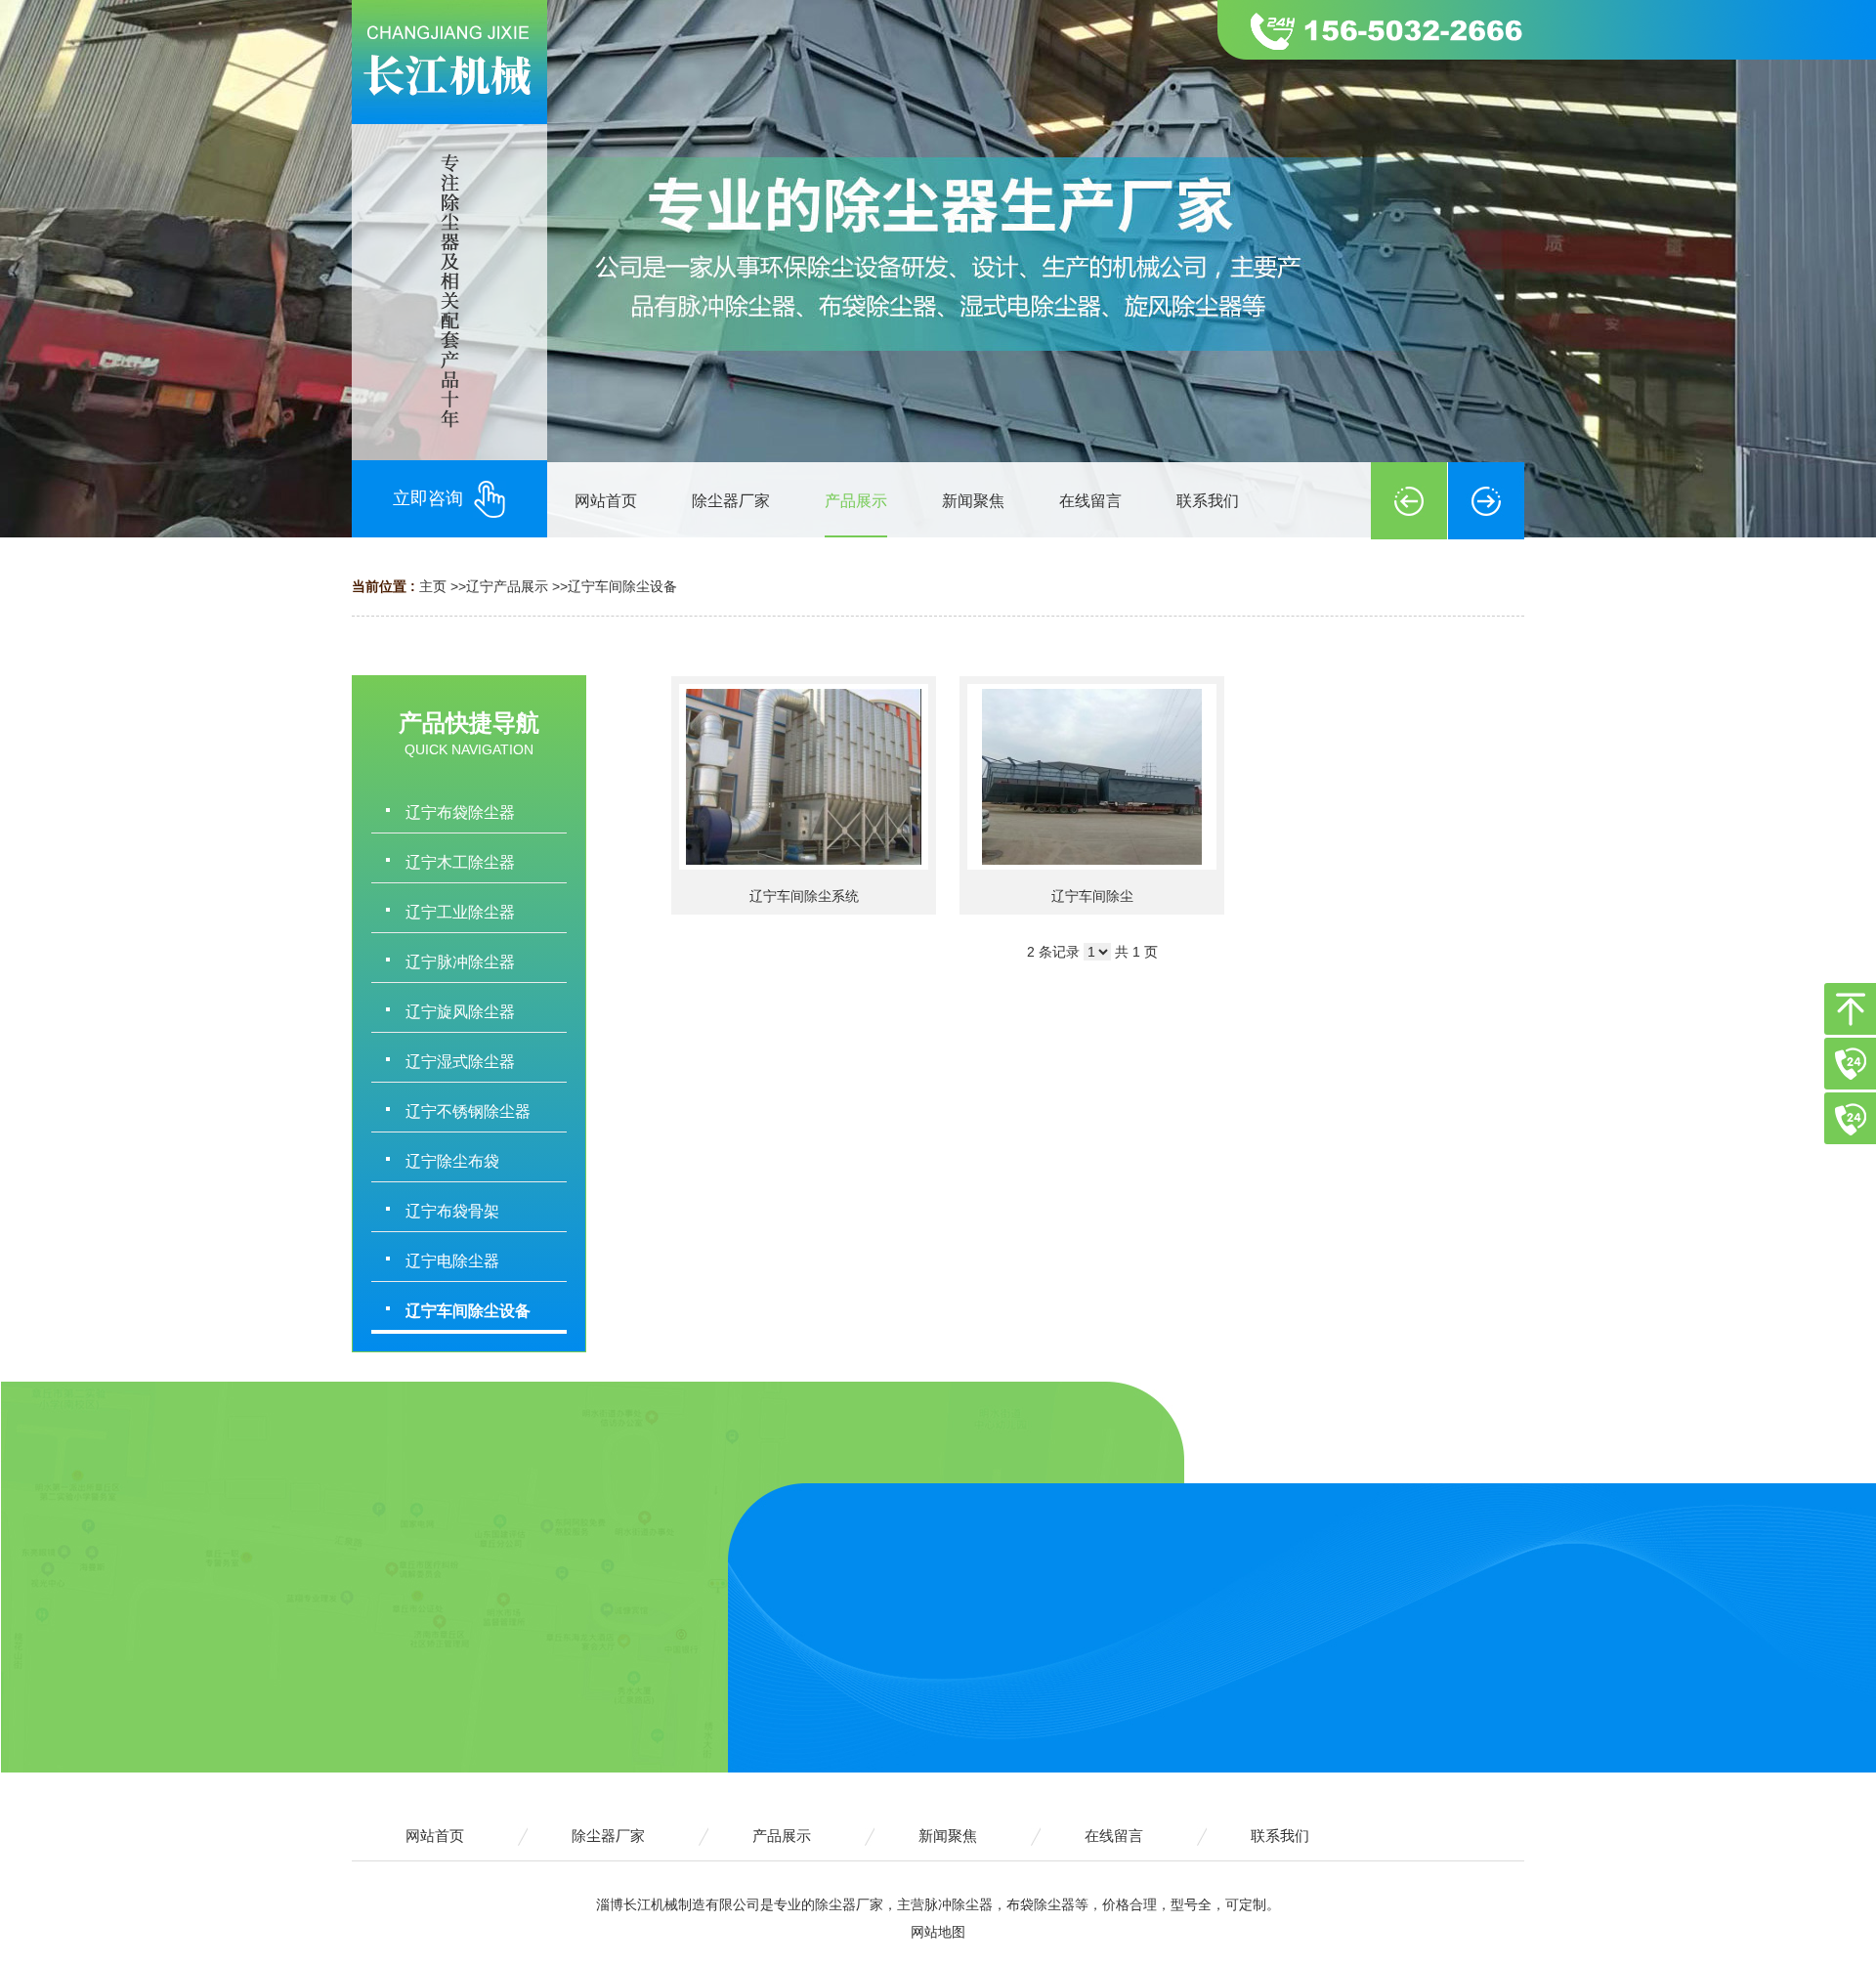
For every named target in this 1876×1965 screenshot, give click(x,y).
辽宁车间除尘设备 (622, 586)
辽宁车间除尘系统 (804, 896)
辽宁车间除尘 (1092, 896)
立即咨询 (428, 498)
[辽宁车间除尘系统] (804, 777)
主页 (433, 586)
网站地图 (938, 1932)
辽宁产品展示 (507, 586)
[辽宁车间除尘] (1092, 777)
